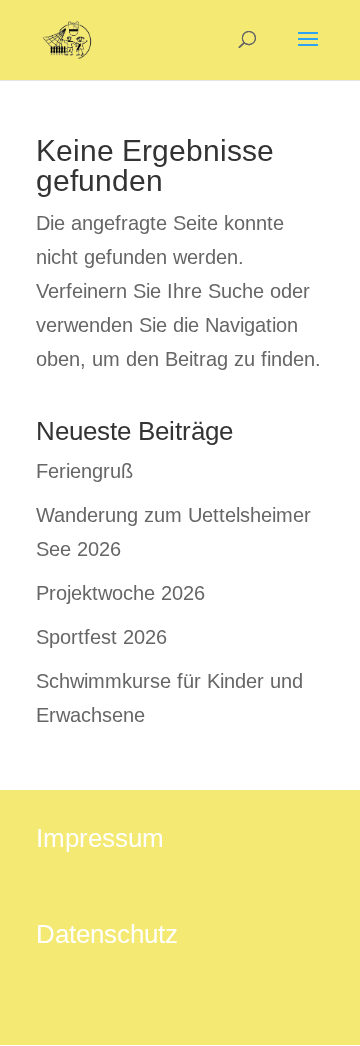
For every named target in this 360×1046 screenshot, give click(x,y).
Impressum (100, 838)
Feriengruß (84, 471)
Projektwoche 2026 (120, 593)
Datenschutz (107, 934)
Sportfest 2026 (101, 637)
